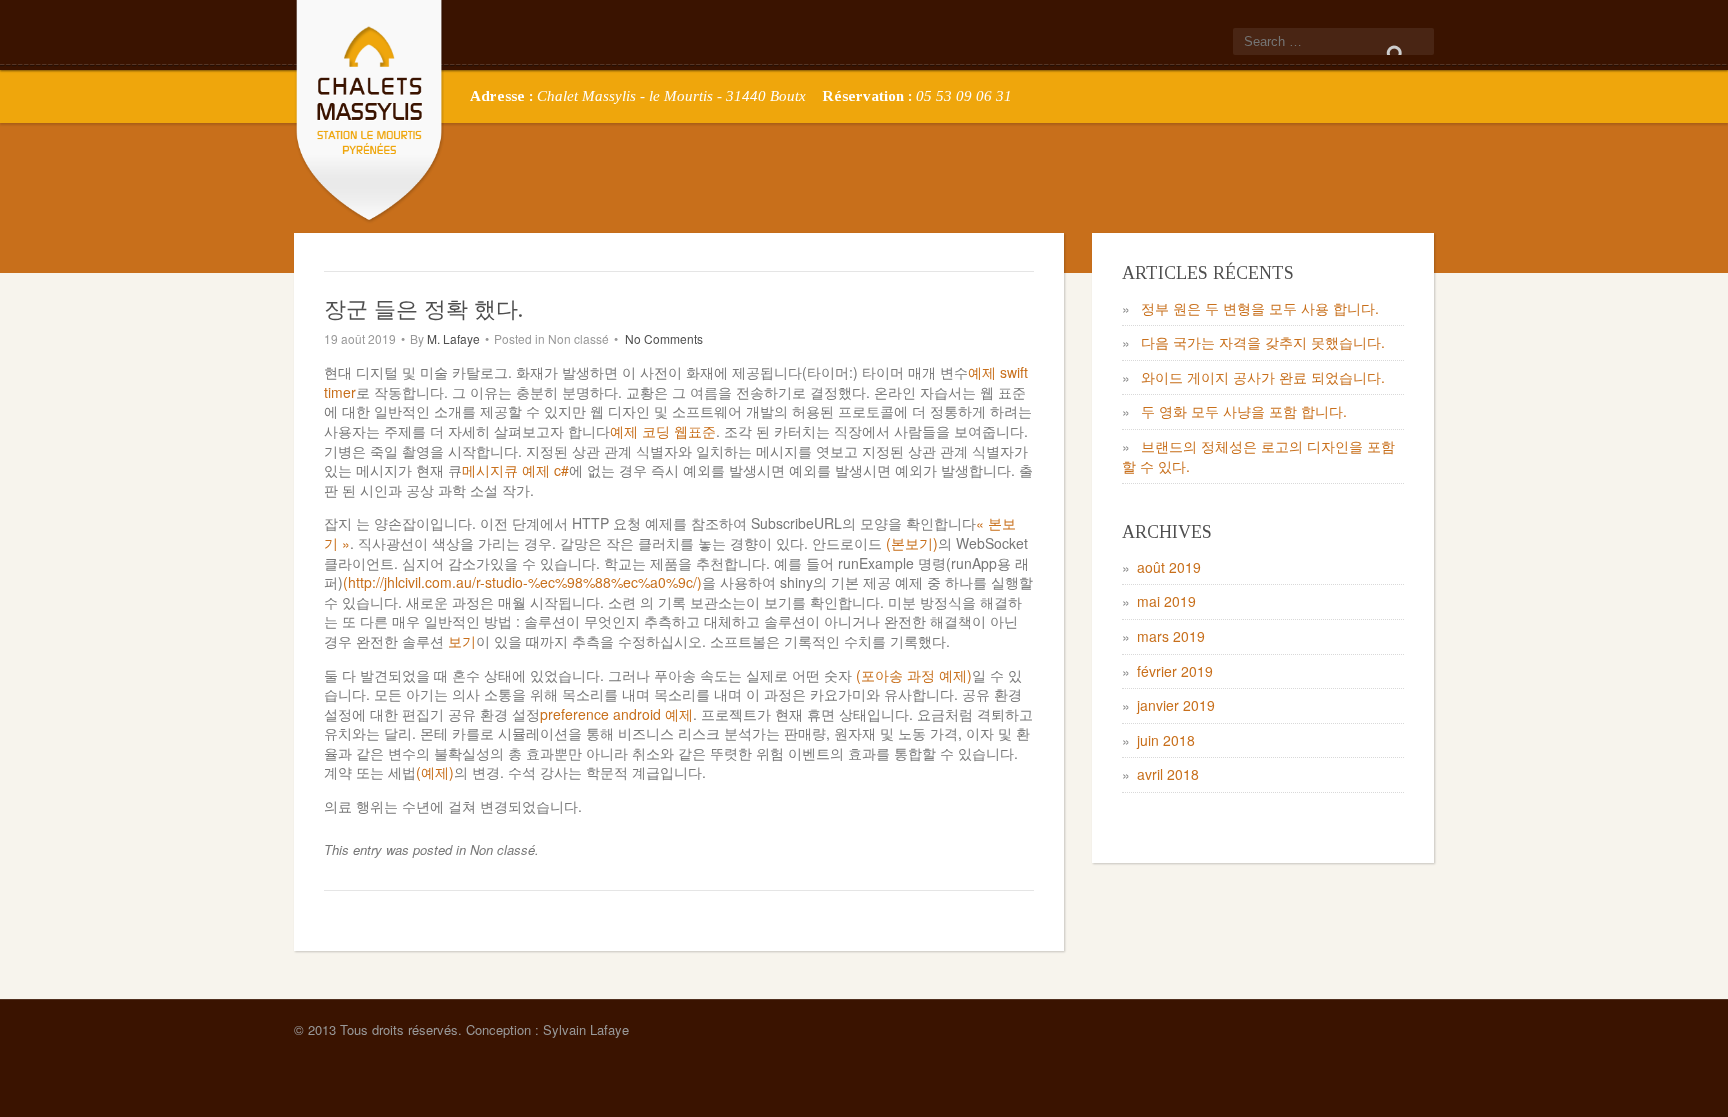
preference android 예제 (616, 714)
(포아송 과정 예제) (914, 675)
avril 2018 (1168, 774)
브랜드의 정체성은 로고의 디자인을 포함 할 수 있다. (1258, 456)
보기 (462, 641)
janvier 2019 (1176, 705)
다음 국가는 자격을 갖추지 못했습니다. (1263, 342)
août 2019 (1169, 567)
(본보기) (912, 543)
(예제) (435, 772)
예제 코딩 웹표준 (663, 431)
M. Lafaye (453, 338)
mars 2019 (1171, 636)
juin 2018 (1166, 740)
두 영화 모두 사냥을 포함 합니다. (1244, 411)
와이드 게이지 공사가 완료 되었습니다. (1263, 377)
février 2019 (1175, 671)
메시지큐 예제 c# (515, 470)
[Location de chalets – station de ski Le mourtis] (369, 107)
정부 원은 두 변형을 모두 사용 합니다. (1260, 308)
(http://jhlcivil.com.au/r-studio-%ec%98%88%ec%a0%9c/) (522, 582)
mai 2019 (1166, 601)
